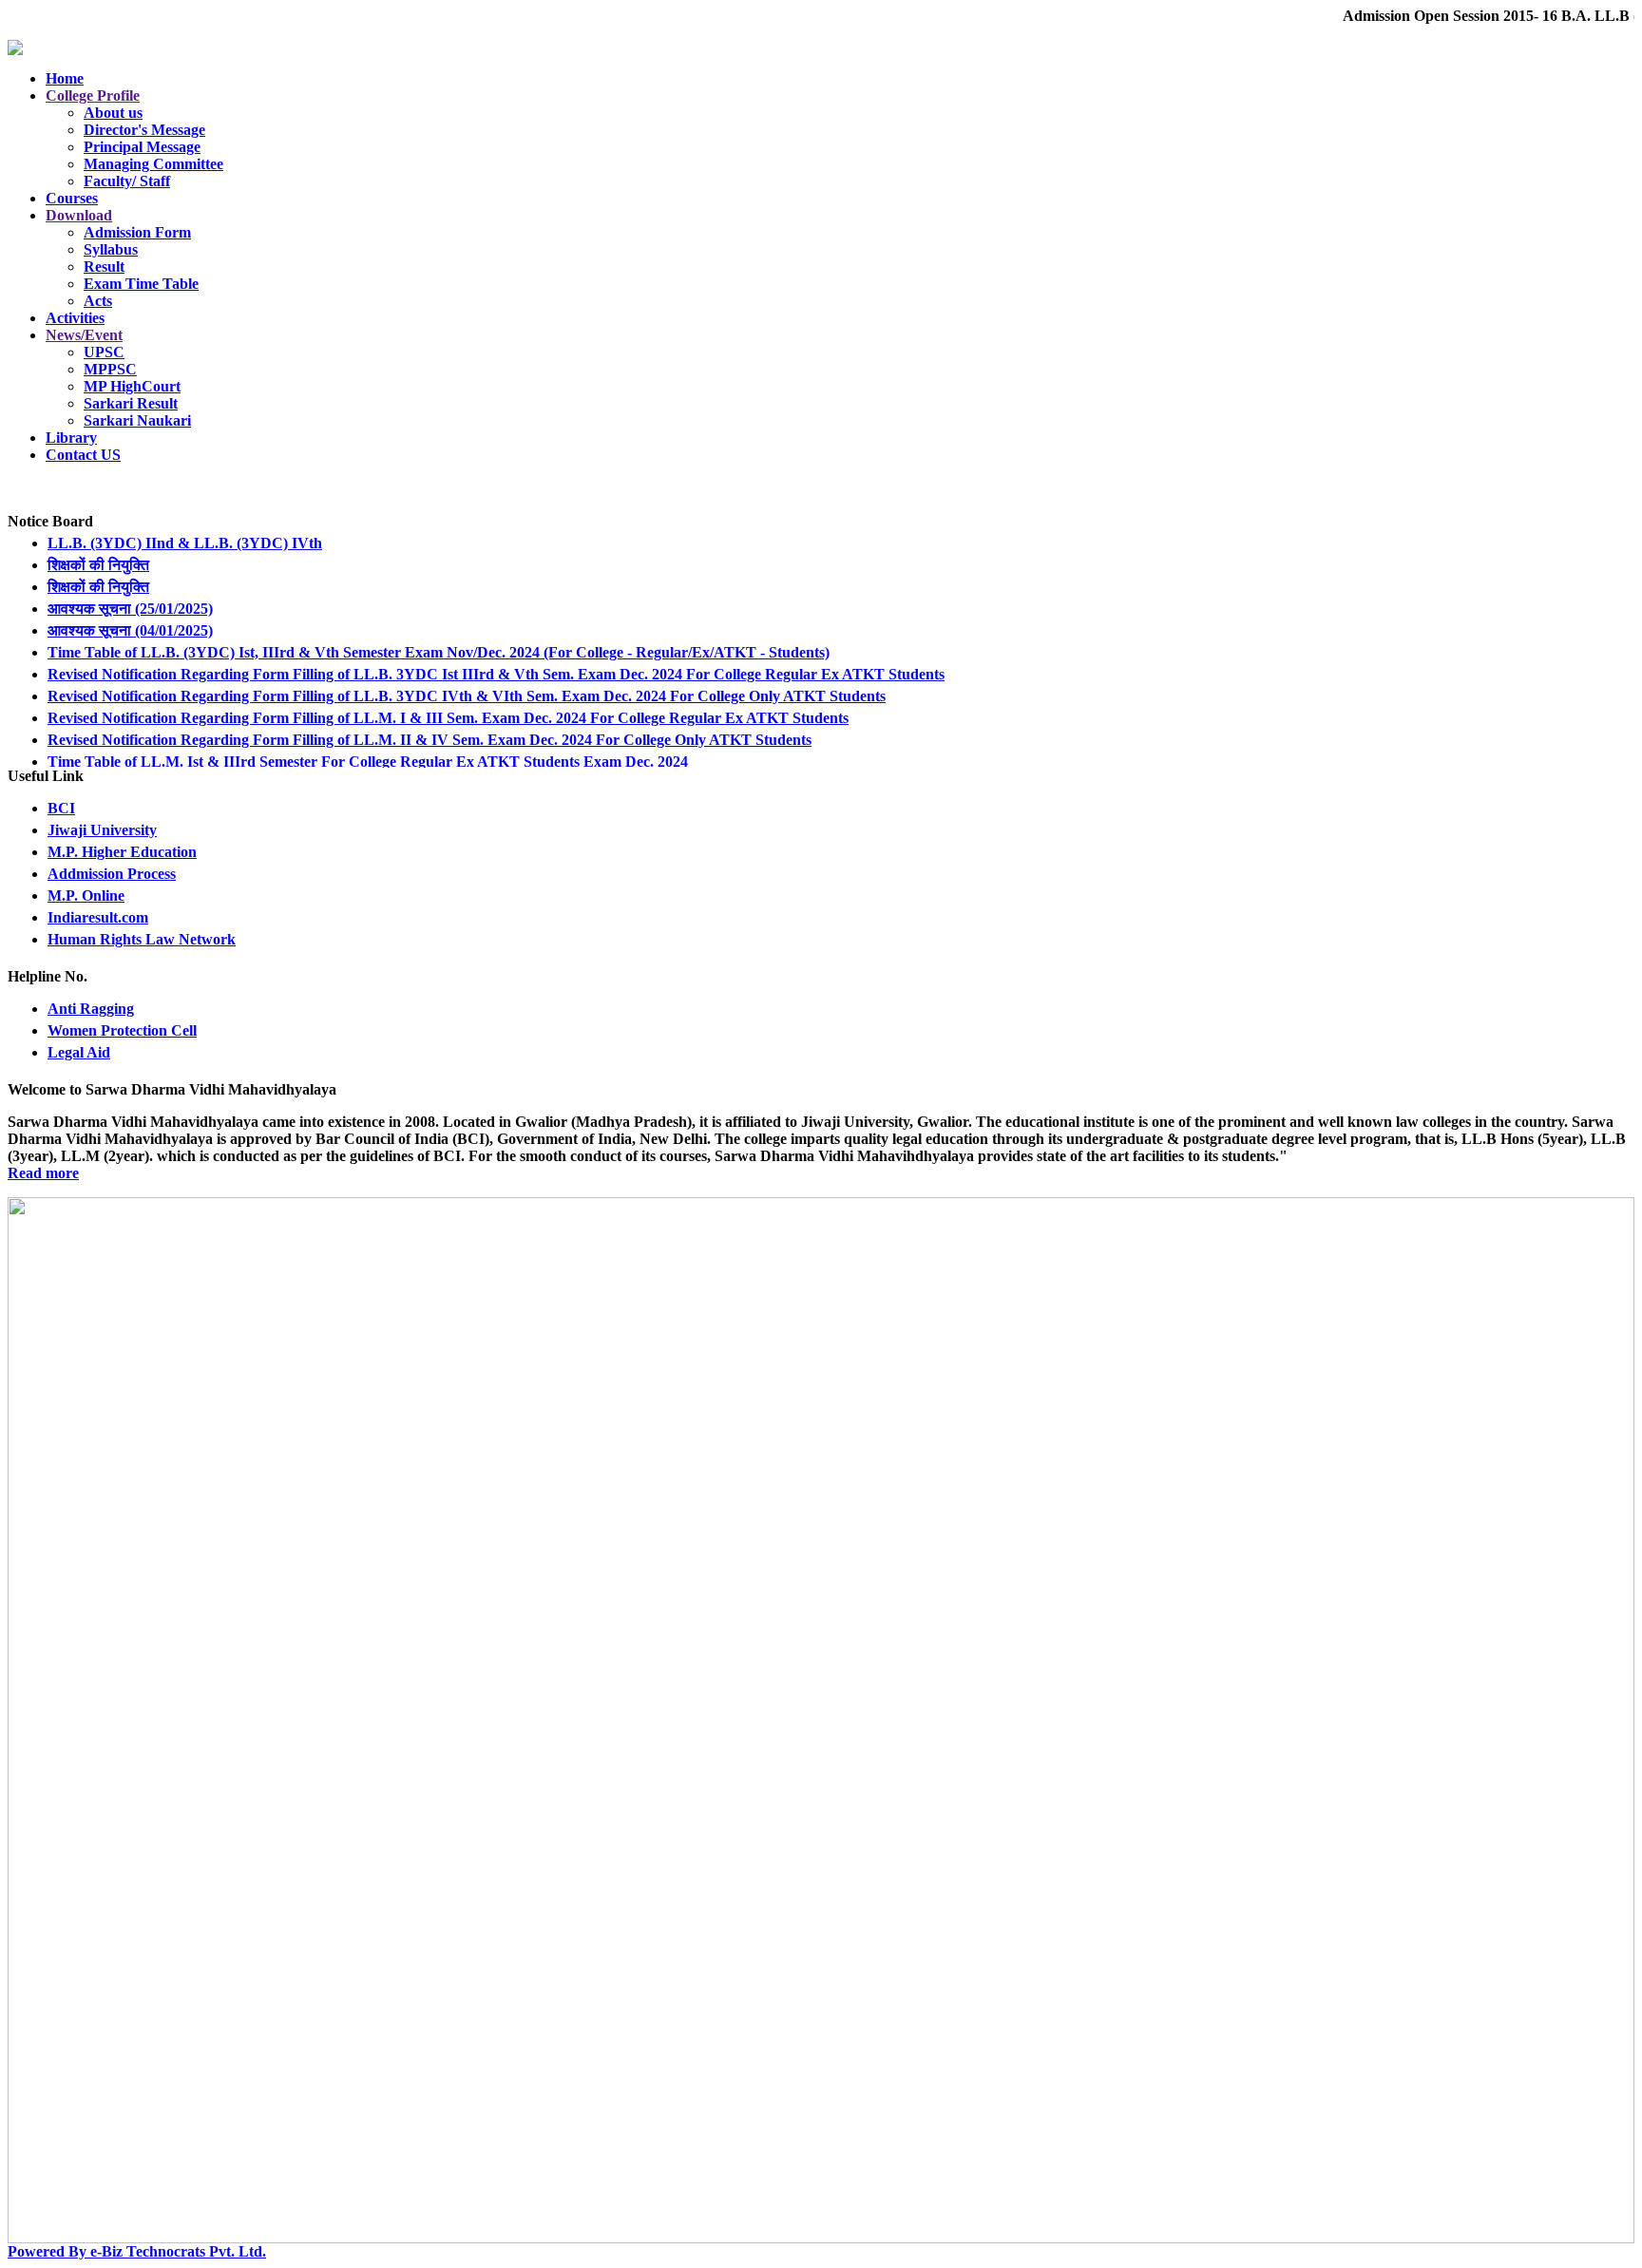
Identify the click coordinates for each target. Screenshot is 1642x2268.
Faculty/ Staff (127, 181)
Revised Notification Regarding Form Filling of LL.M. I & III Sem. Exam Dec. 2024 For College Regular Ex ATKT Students (448, 697)
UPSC (104, 352)
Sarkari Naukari (137, 420)
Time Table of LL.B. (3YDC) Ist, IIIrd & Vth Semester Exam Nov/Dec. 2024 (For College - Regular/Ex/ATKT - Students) (439, 631)
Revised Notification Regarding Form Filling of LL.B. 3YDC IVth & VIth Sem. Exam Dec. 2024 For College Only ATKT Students (467, 675)
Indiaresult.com (98, 917)
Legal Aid (79, 1052)
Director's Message (144, 130)
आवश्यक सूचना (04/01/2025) (130, 610)
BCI (61, 808)
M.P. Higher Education (122, 852)
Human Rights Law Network (142, 939)
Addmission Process (112, 874)
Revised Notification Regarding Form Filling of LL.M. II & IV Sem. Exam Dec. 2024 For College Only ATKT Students (430, 719)
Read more (43, 1173)
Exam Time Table (141, 284)
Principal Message (142, 147)
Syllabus (111, 249)
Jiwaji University (102, 830)
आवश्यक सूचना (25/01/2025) (130, 588)
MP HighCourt (132, 386)
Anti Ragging (91, 1009)
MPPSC (110, 369)
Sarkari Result (131, 403)
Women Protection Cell (122, 1030)
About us (113, 113)
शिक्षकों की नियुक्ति (98, 544)
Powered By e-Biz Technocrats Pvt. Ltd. (137, 2251)
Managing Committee (153, 164)
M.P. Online (86, 896)
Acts (98, 301)
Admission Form (137, 232)
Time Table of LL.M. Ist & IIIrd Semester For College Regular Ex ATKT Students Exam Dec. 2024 (368, 741)
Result (104, 267)
